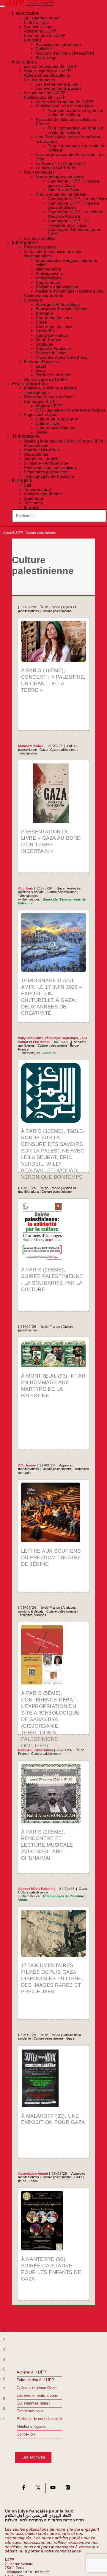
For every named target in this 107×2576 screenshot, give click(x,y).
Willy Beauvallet (30, 1038)
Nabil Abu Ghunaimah (36, 1750)
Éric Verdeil (42, 1042)
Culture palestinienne (57, 611)
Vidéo (23, 1900)
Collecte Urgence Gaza (37, 2388)
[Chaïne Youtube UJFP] (53, 2489)
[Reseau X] (38, 2489)
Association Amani (33, 2173)
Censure (49, 1053)
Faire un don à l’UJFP (35, 2380)
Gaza (44, 750)
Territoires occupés (32, 1615)
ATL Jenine (27, 1465)
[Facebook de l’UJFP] (24, 2489)
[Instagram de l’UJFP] (68, 2489)
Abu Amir (26, 888)
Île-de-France (50, 607)
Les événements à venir (37, 2396)
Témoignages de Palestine (63, 1896)
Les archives (33, 2457)
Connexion (26, 2434)
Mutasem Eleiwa (31, 746)
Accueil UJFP (13, 533)
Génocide (50, 899)
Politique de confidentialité (39, 2419)
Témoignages (28, 753)
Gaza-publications (63, 750)
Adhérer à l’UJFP (31, 2372)
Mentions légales (31, 2427)
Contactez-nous (30, 2411)
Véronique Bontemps (61, 1038)
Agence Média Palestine (37, 1889)
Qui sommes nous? (33, 2403)
